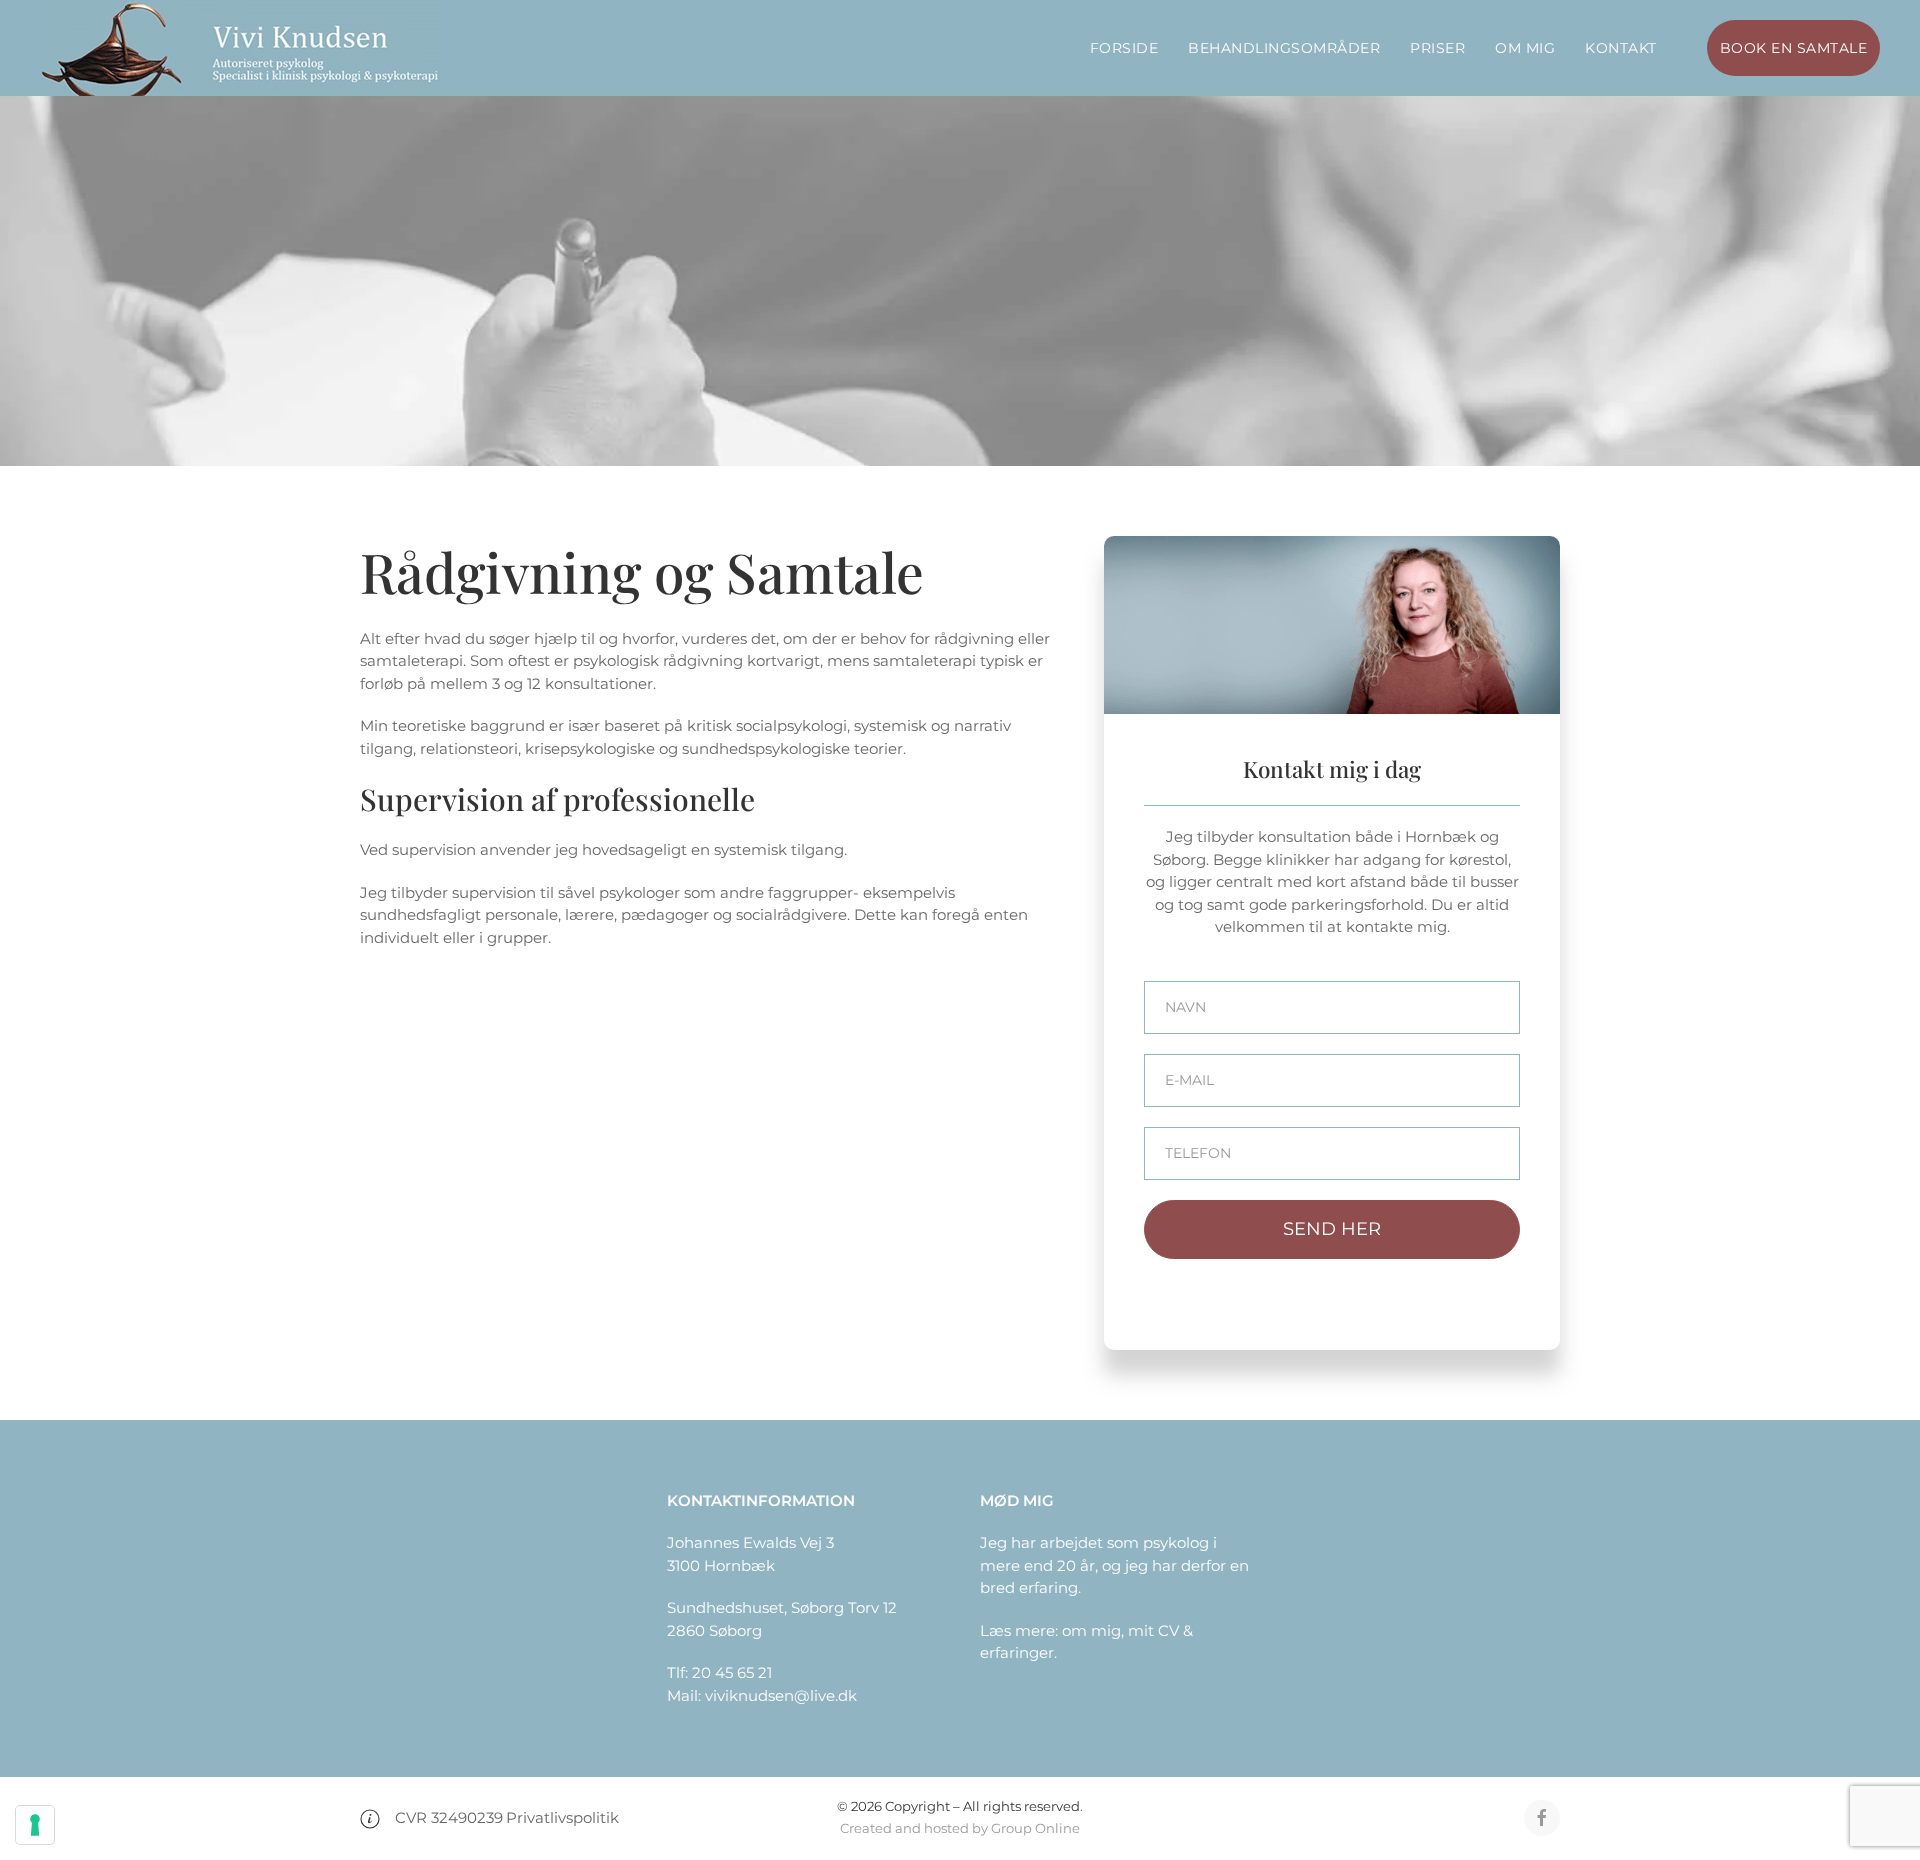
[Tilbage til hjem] (240, 48)
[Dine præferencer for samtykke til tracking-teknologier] (35, 1825)
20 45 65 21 (732, 1672)
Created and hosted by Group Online (960, 1828)
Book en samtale (1794, 48)
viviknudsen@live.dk (781, 1695)
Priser (1437, 48)
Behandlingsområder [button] (1284, 48)
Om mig (1525, 48)
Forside (1124, 48)
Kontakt (1621, 48)
